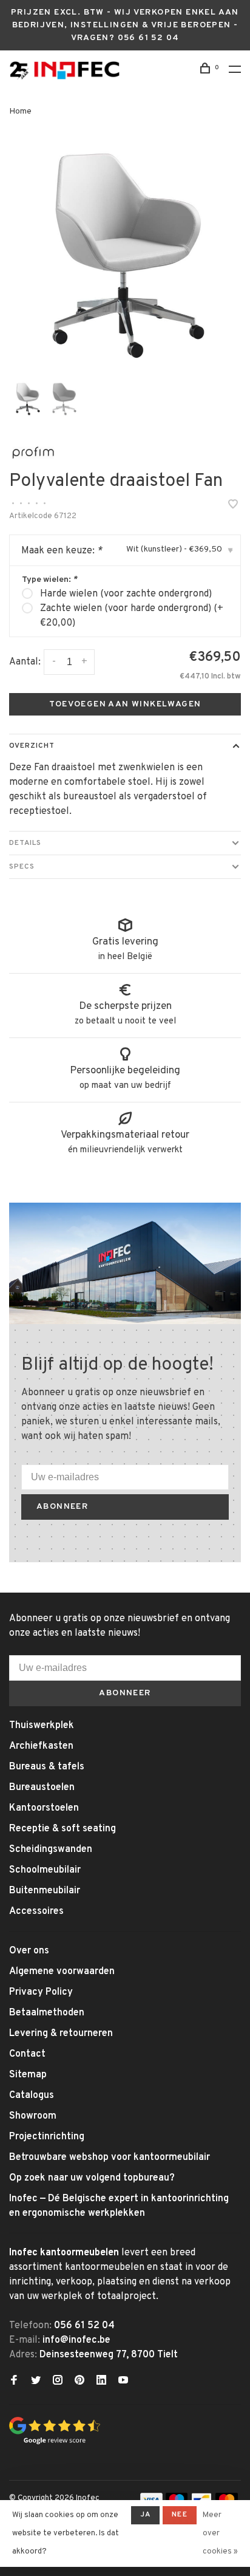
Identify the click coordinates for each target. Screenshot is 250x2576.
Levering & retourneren (61, 2034)
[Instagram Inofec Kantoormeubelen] (58, 2382)
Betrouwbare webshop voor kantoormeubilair (110, 2157)
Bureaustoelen (42, 1788)
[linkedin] (101, 2382)
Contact (27, 2054)
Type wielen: (49, 580)
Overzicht (32, 746)
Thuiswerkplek (42, 1726)
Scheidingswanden (51, 1850)
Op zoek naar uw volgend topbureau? (92, 2178)
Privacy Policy (41, 1992)
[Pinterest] (79, 2382)
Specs (22, 867)
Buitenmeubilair (45, 1891)
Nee (180, 2515)
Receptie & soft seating (62, 1829)
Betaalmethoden (47, 2013)
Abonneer (62, 1507)
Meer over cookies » (220, 2533)
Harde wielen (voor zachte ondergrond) (126, 594)
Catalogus (32, 2096)
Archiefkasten (41, 1746)
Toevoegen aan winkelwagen (125, 704)
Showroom (33, 2116)
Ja (145, 2515)
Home (20, 111)
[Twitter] (36, 2382)
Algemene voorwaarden (62, 1972)
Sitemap (28, 2075)
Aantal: (25, 662)
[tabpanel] (125, 256)
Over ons (29, 1951)
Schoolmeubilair (45, 1870)
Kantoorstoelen (44, 1808)
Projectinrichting (47, 2137)
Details (25, 843)
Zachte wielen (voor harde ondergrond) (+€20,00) (132, 616)
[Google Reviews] (55, 2442)
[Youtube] (123, 2382)
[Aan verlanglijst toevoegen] (233, 506)
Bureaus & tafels (47, 1767)
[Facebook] (14, 2382)
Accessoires (36, 1912)
